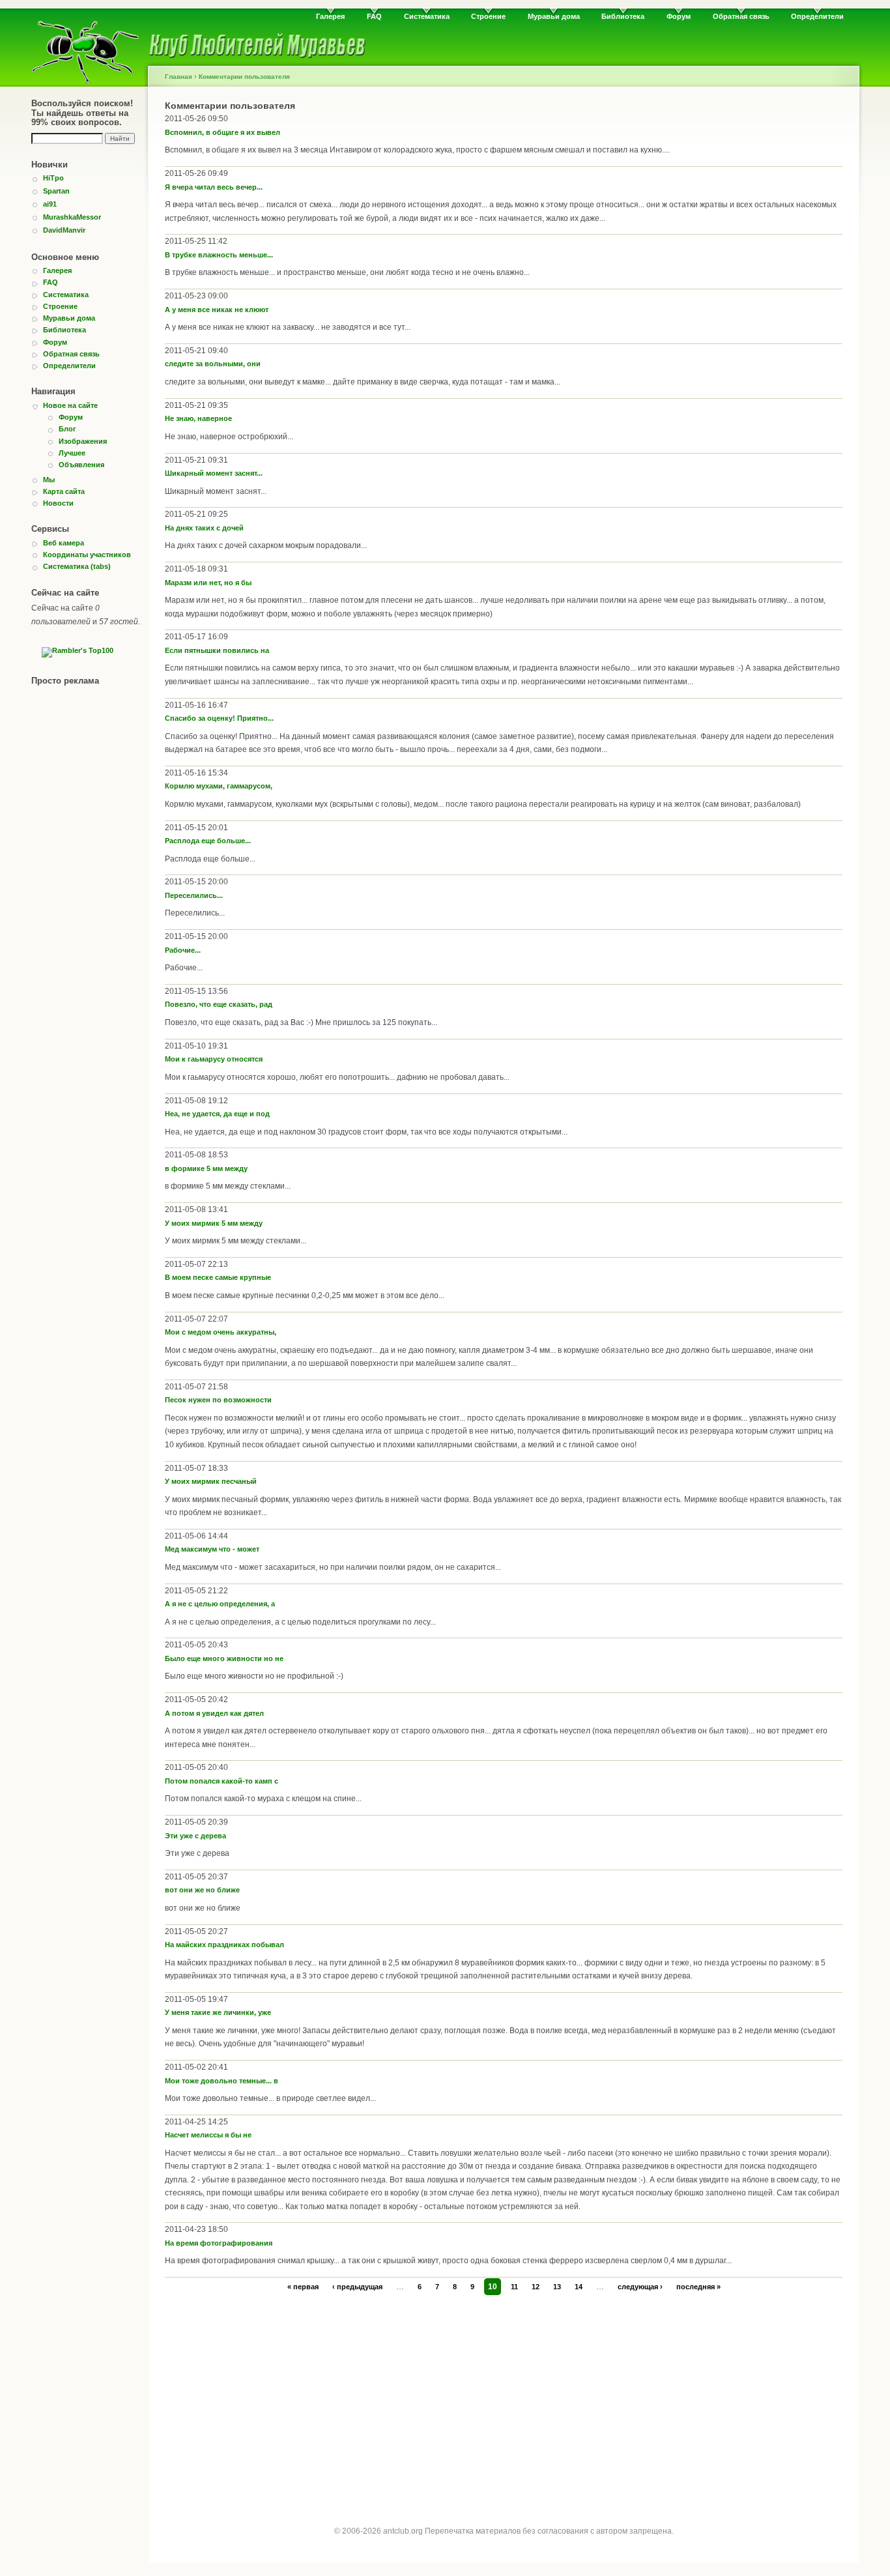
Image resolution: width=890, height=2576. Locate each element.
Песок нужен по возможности (218, 1400)
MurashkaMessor (72, 217)
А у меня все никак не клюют (217, 310)
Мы (49, 480)
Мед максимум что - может (212, 1549)
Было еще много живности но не (224, 1658)
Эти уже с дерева (195, 1836)
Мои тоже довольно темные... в (222, 2081)
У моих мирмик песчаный (211, 1481)
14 (579, 2287)
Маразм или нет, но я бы (208, 583)
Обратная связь (741, 16)
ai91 (50, 204)
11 (514, 2287)
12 (536, 2287)
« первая (303, 2287)
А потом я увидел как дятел (214, 1713)
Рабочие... (183, 950)
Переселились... (194, 895)
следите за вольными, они (213, 364)
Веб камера (64, 543)
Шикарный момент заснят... (214, 473)
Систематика (427, 16)
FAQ (374, 16)
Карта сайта (64, 491)
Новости (58, 503)
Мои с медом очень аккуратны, (221, 1332)
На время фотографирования (219, 2243)
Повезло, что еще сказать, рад (219, 1004)
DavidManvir (64, 230)
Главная (179, 77)
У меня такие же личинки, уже (218, 2012)
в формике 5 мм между (206, 1168)
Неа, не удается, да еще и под (217, 1114)
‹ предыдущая (357, 2287)
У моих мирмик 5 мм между (214, 1223)
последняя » (698, 2287)
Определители (817, 16)
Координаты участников (87, 555)
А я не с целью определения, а (220, 1604)
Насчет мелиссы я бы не (208, 2135)
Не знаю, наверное (198, 418)
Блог (67, 429)
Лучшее (72, 453)
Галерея (330, 16)
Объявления (81, 465)
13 (557, 2287)
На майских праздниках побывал (224, 1945)
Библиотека (623, 16)
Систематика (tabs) (77, 566)
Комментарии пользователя (244, 77)
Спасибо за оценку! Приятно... (219, 718)
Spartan (56, 191)
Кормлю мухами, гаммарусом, (219, 786)
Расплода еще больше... (208, 841)
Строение (488, 16)
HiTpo (53, 178)
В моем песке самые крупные (218, 1277)
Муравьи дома (554, 16)
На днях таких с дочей (204, 528)
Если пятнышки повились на (217, 650)
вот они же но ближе (202, 1890)
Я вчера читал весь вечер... (214, 187)
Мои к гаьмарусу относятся (214, 1059)
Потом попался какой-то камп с (222, 1781)
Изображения (83, 441)
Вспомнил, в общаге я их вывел (223, 132)
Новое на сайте (70, 405)
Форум (679, 16)
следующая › (640, 2287)
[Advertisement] (504, 2398)
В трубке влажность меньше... (219, 255)
